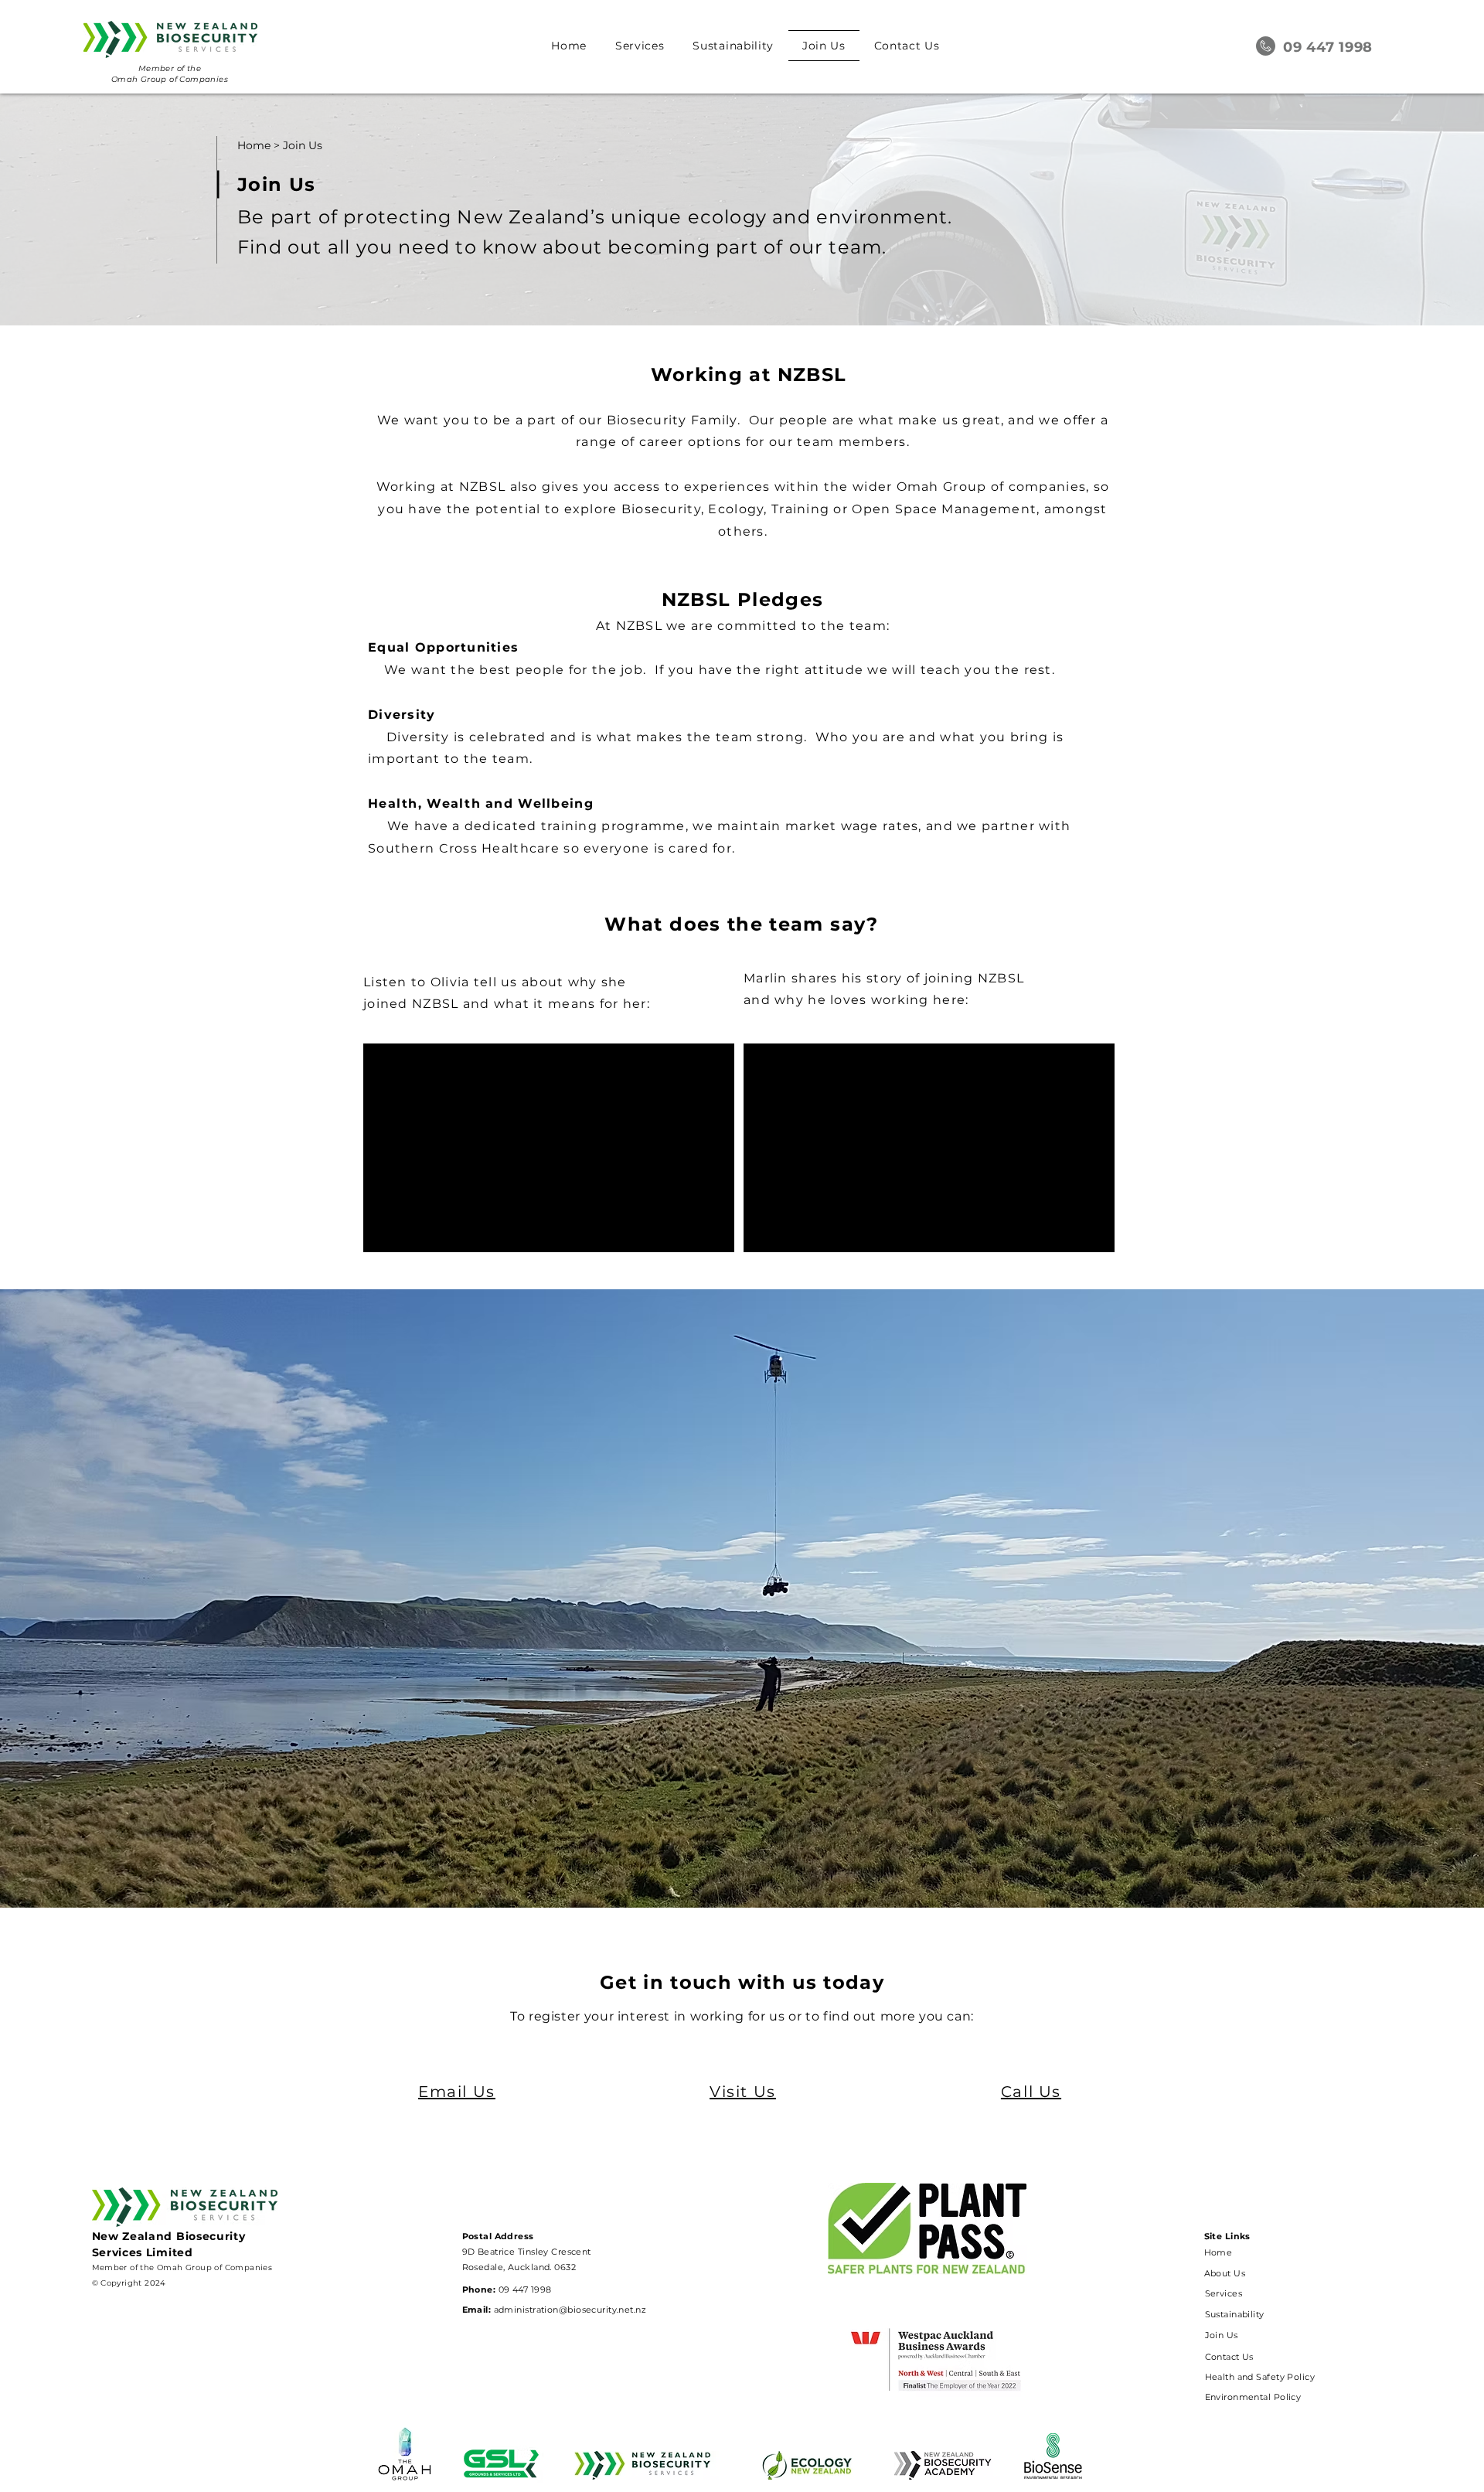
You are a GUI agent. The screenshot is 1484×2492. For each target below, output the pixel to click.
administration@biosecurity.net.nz (570, 2310)
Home (254, 145)
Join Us (303, 145)
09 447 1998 (523, 2289)
